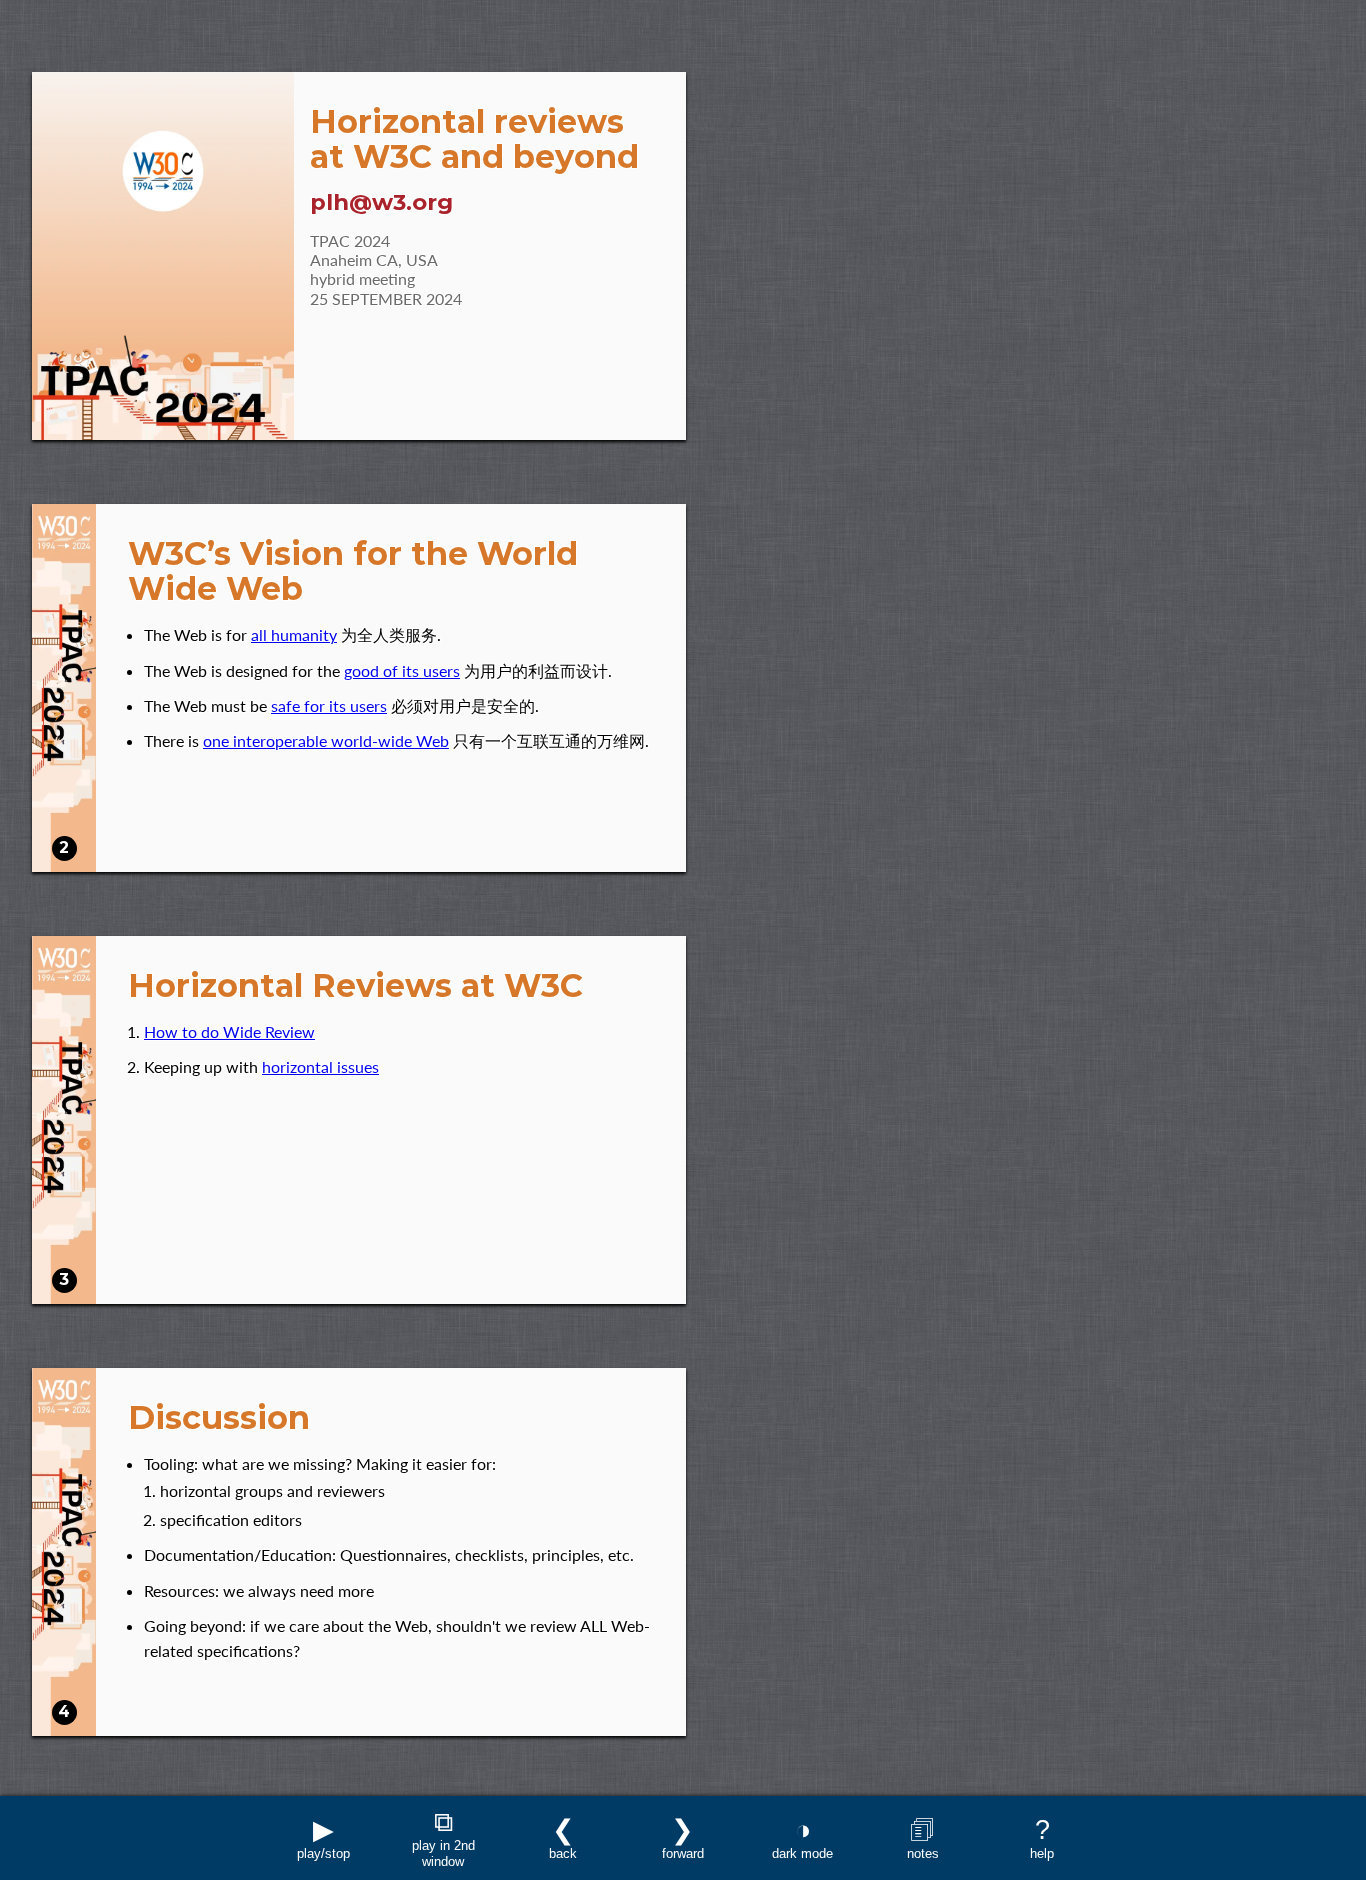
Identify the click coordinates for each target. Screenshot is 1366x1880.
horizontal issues (320, 1066)
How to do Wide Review (229, 1031)
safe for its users (329, 705)
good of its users (402, 670)
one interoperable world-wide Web (326, 740)
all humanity (294, 634)
